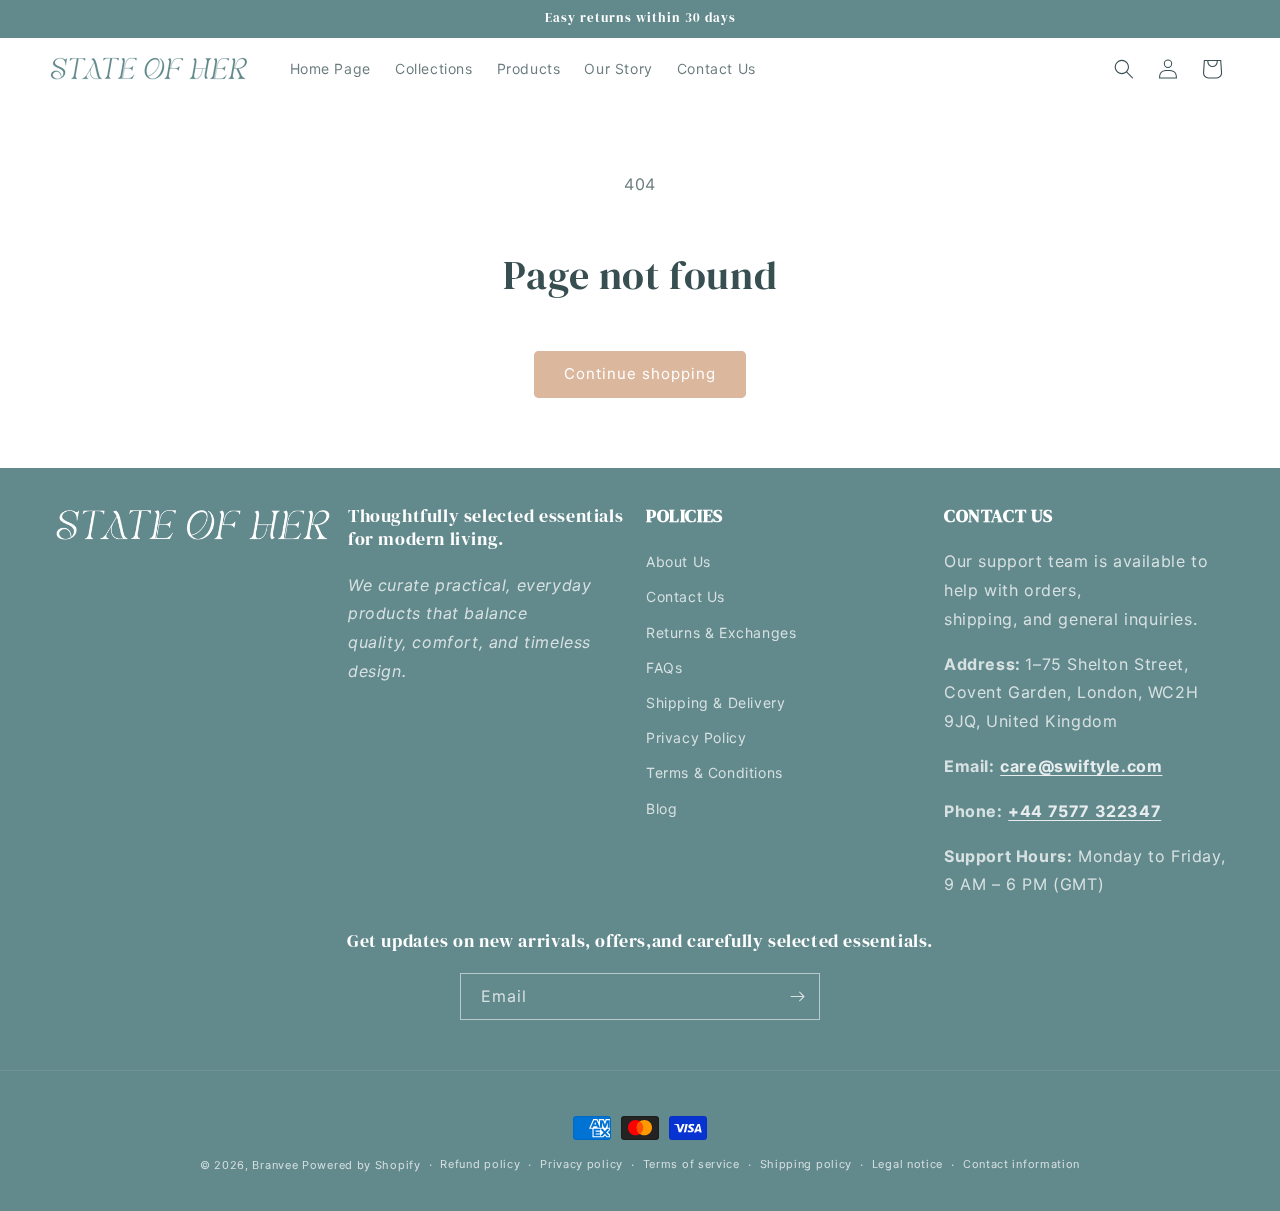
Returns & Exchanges (721, 632)
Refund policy (480, 1164)
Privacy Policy (696, 737)
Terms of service (691, 1164)
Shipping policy (806, 1164)
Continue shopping (640, 373)
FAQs (664, 667)
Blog (661, 808)
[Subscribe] (797, 996)
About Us (678, 561)
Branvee (275, 1165)
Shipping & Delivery (715, 702)
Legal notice (907, 1164)
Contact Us (685, 596)
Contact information (1021, 1164)
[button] (1124, 69)
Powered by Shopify (361, 1165)
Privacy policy (581, 1164)
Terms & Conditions (714, 772)
